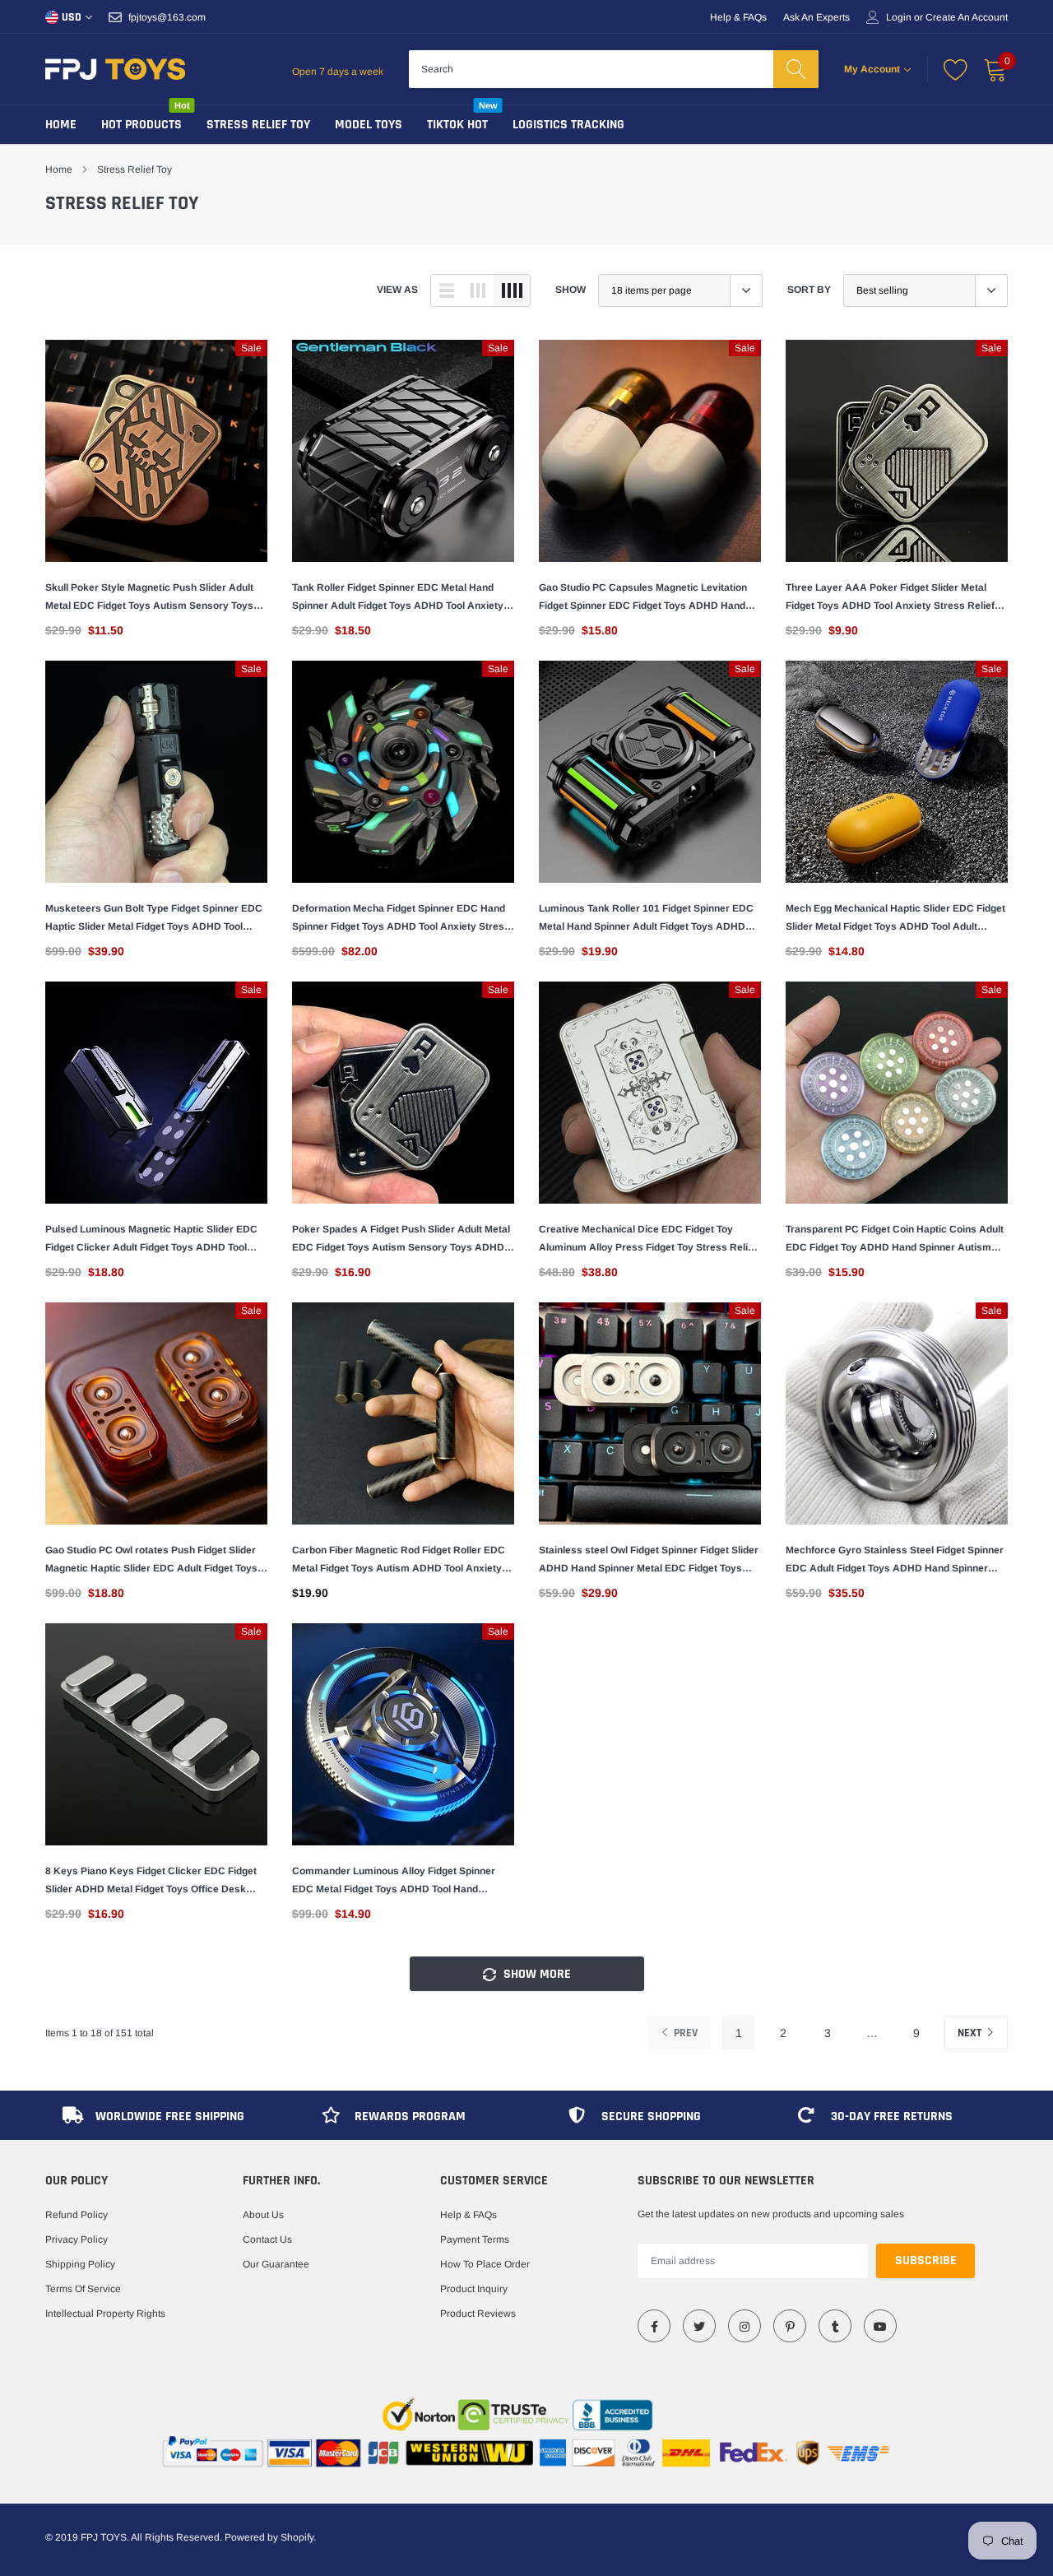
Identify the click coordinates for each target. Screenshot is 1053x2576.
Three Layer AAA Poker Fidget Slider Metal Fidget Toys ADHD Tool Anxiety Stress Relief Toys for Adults (890, 598)
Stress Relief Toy (258, 125)
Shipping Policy (80, 2264)
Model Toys (369, 125)
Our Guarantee (276, 2264)
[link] (156, 451)
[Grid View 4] (512, 290)
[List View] (447, 290)
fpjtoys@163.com (167, 17)
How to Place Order (485, 2264)
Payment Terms (475, 2239)
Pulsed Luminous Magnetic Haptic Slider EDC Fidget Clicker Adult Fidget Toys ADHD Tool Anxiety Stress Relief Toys (151, 1240)
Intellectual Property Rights (105, 2314)
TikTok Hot (457, 125)
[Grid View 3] (478, 290)
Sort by (809, 290)
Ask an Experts (816, 17)
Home (61, 125)
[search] (796, 69)
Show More (536, 1974)
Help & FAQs (738, 17)
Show (571, 290)
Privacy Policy (77, 2239)
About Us (263, 2215)
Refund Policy (77, 2215)
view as (397, 290)
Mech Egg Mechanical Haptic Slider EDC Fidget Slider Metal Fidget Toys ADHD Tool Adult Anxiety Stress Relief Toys (895, 919)
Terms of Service (83, 2289)
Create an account (967, 17)
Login (899, 17)
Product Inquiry (474, 2289)
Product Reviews (478, 2314)
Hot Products (141, 125)
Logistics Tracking (568, 125)
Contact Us (267, 2239)
